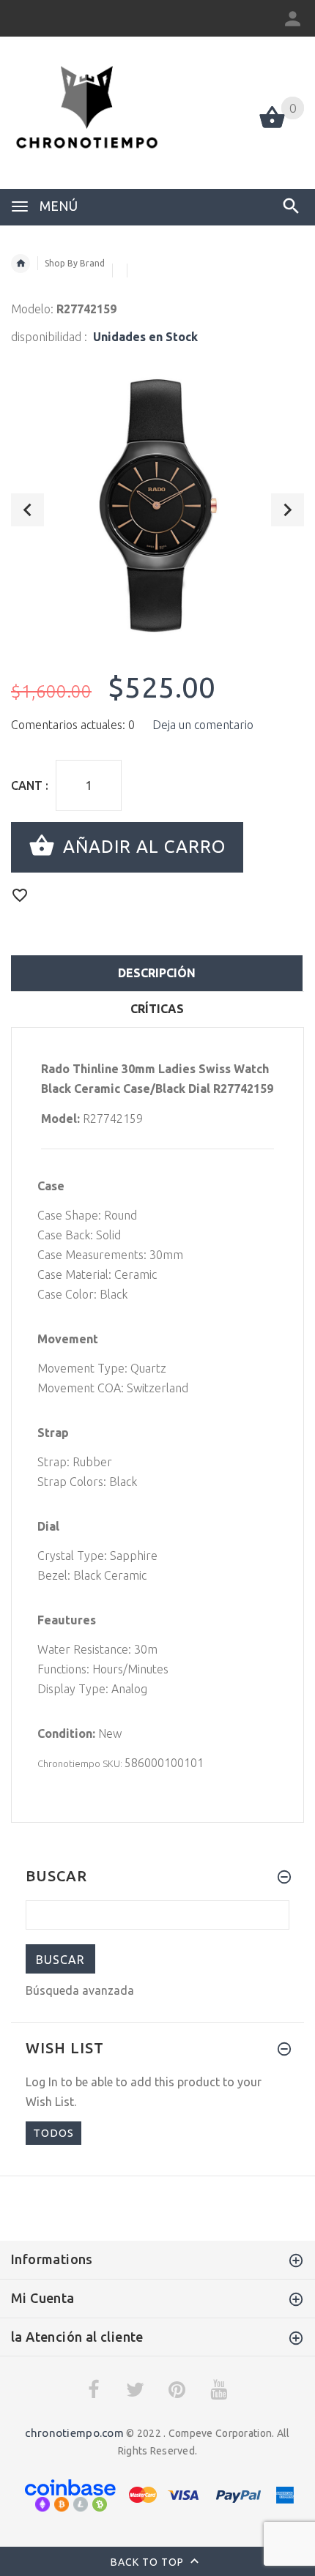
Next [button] (288, 510)
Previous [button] (27, 510)
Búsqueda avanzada (80, 1990)
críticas (157, 1009)
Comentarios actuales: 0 (73, 725)
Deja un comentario (203, 725)
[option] (157, 504)
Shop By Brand (75, 263)
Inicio (21, 264)
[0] (272, 127)
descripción (157, 973)
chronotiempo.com (74, 2433)
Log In (42, 2082)
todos (53, 2133)
